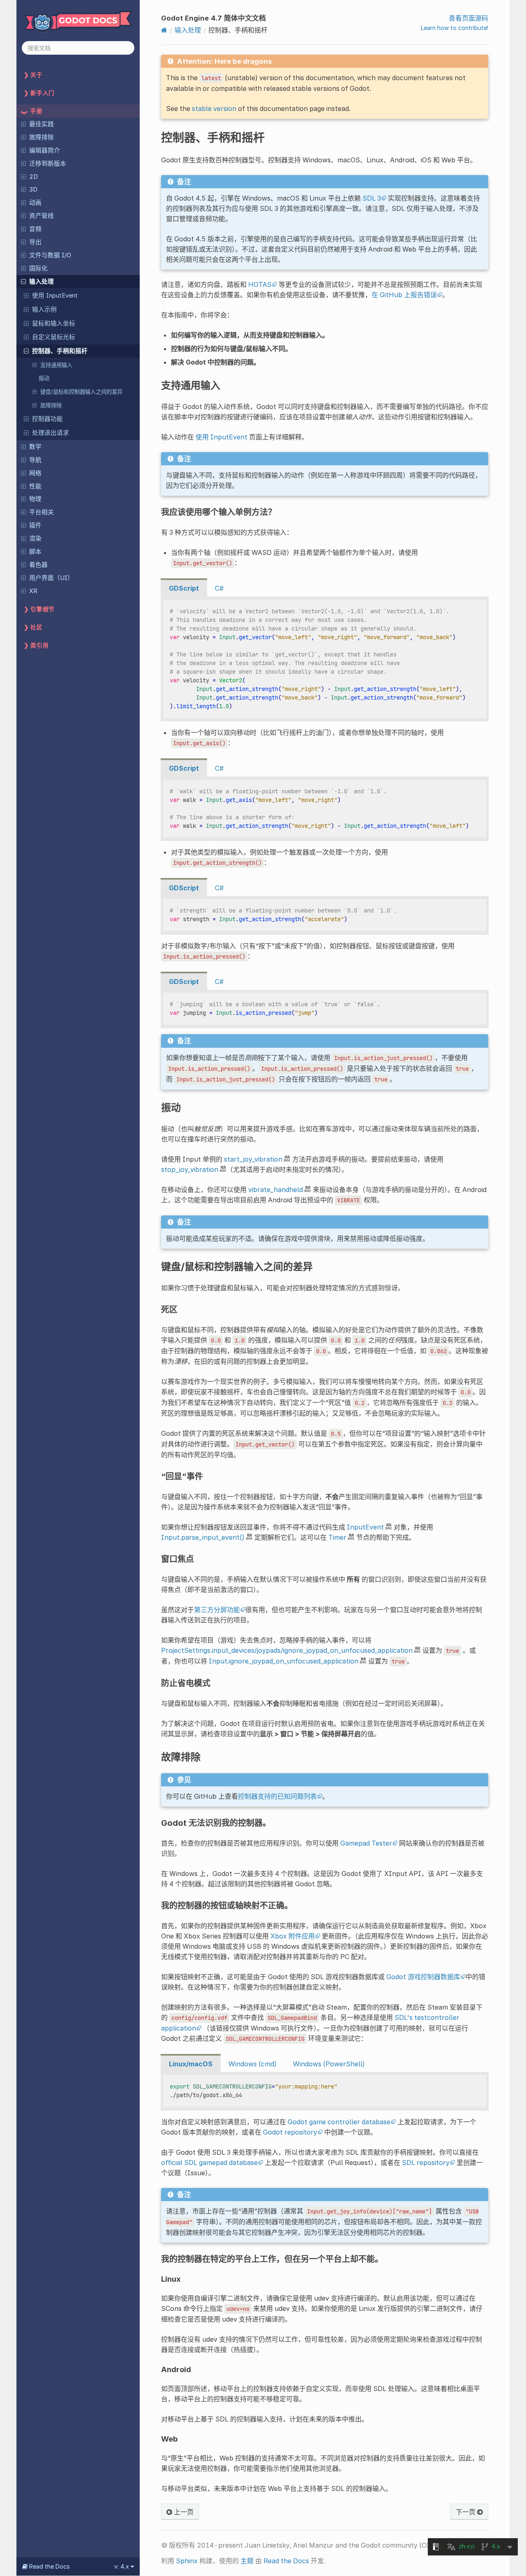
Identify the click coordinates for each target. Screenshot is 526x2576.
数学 (35, 447)
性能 (35, 486)
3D (33, 189)
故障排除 (42, 137)
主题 (247, 2561)
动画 (35, 203)
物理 (35, 499)
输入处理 (42, 282)
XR (33, 591)
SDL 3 (372, 198)
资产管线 (42, 216)
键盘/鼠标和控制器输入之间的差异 (81, 392)
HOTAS (260, 284)
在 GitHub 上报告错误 (404, 295)
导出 (35, 242)
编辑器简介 (45, 150)
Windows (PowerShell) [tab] (329, 2064)
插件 (35, 525)
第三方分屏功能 (217, 1610)
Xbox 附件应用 (293, 1936)
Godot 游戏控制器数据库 (423, 1977)
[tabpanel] (325, 659)
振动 (44, 378)
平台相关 (42, 512)
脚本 (35, 552)
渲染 (35, 538)
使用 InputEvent (55, 296)
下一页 (466, 2512)
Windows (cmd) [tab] (253, 2064)
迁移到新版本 (48, 164)
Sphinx (187, 2561)
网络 (35, 473)
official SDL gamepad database (209, 2162)
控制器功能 (47, 419)
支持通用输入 (56, 365)
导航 (35, 460)
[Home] (164, 30)
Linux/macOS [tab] (191, 2064)
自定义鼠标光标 (54, 337)
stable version (214, 109)
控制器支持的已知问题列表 (277, 1796)
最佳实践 (42, 124)
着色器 (38, 565)
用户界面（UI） (51, 578)
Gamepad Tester (366, 1843)
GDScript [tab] (184, 588)
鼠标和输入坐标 (54, 323)
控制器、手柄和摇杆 (60, 351)
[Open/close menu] (23, 124)
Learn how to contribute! (454, 28)
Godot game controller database (339, 2122)
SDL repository (426, 2162)
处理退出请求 (51, 433)
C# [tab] (219, 588)
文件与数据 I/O (50, 255)
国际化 (38, 268)
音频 (35, 229)
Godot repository (290, 2132)
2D (33, 177)
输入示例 (44, 310)
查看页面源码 (468, 18)
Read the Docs (286, 2561)
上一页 (183, 2512)
